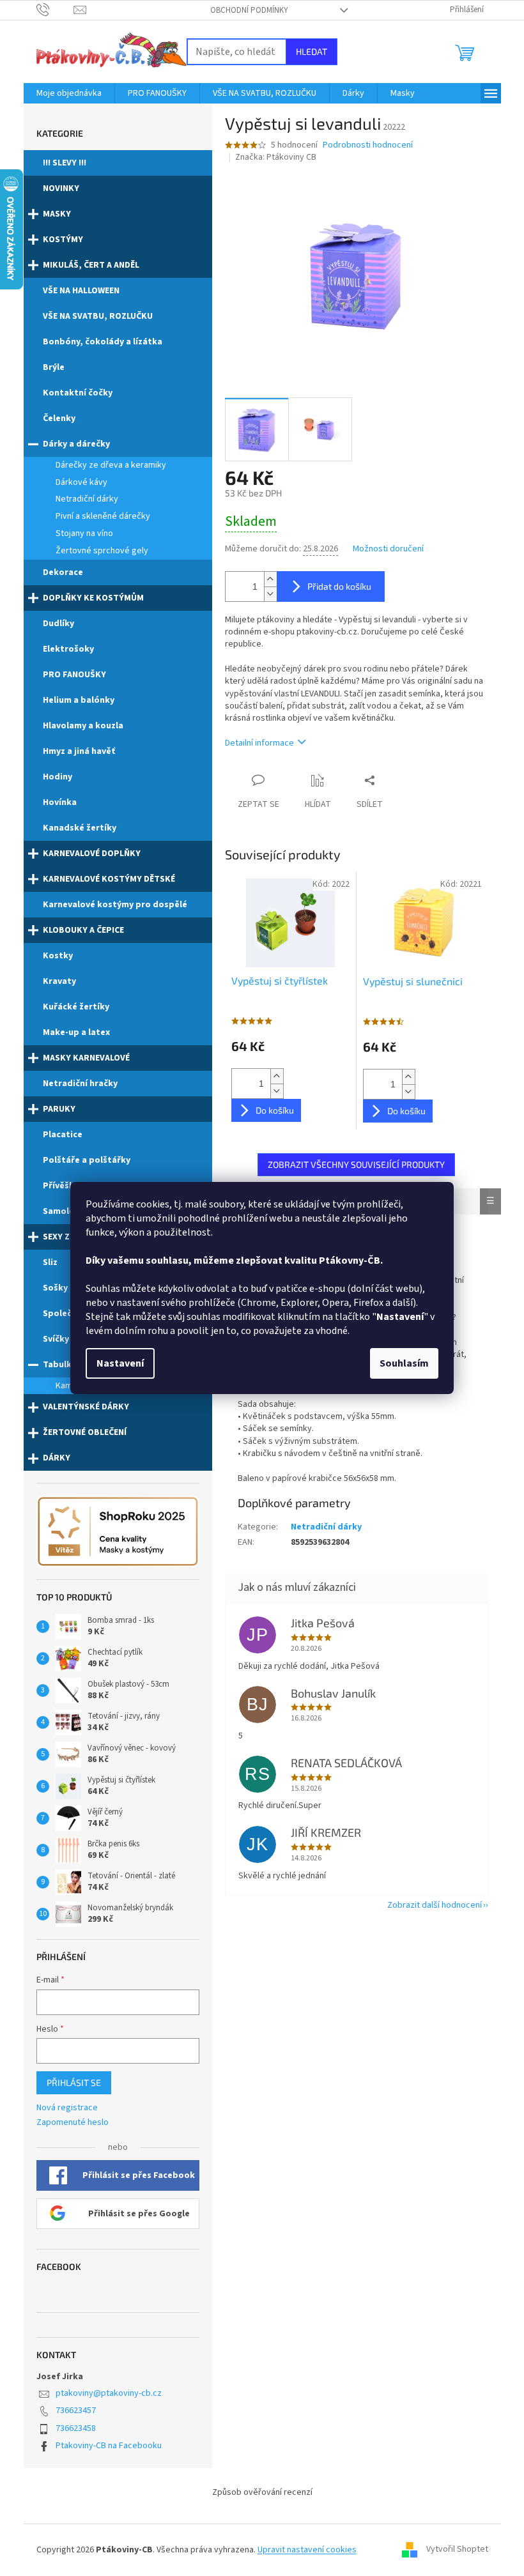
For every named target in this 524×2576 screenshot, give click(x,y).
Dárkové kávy (81, 482)
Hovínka (60, 802)
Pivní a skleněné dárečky (103, 516)
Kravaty (59, 981)
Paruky (59, 1109)
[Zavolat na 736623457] (55, 10)
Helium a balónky (79, 700)
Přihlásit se (74, 2082)
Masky (57, 214)
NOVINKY (61, 188)
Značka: (276, 157)
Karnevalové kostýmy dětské (109, 879)
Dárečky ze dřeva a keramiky (111, 465)
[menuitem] (69, 93)
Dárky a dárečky (76, 444)
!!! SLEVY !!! (65, 163)
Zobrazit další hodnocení (435, 1905)
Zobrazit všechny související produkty (356, 1164)
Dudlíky (58, 624)
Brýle (54, 367)
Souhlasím (404, 1363)
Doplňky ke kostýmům (93, 598)
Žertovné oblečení (85, 1432)
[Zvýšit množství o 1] (270, 579)
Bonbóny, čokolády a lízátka (103, 342)
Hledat (312, 51)
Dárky (57, 1458)
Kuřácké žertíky (76, 1007)
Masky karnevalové (86, 1058)
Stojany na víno (84, 533)
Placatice (63, 1135)
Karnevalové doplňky (92, 854)
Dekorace (63, 572)
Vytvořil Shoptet (457, 2550)
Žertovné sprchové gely (102, 551)
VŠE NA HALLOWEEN (81, 291)
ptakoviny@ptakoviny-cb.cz (109, 2393)
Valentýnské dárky (86, 1407)
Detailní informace (259, 743)
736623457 (76, 2411)
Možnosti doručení (388, 549)
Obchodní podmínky (249, 10)
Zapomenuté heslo (73, 2123)
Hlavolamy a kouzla (83, 726)
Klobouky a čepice (83, 930)
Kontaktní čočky (78, 393)
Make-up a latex (76, 1032)
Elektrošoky (68, 649)
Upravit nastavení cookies (307, 2550)
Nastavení (120, 1363)
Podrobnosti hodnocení (368, 145)
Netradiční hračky (80, 1084)
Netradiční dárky (87, 499)
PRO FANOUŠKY (74, 675)
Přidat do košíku (339, 586)
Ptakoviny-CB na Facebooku (109, 2446)
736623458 (76, 2428)
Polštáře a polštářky (87, 1160)
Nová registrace (67, 2108)
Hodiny (58, 777)
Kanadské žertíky (80, 828)
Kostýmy (63, 240)
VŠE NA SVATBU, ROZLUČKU (98, 316)
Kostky (58, 956)
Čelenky (59, 418)
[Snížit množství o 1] (270, 594)
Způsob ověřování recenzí (262, 2492)
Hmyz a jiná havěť (79, 751)
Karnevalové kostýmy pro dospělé (115, 905)
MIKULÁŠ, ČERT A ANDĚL (91, 265)
